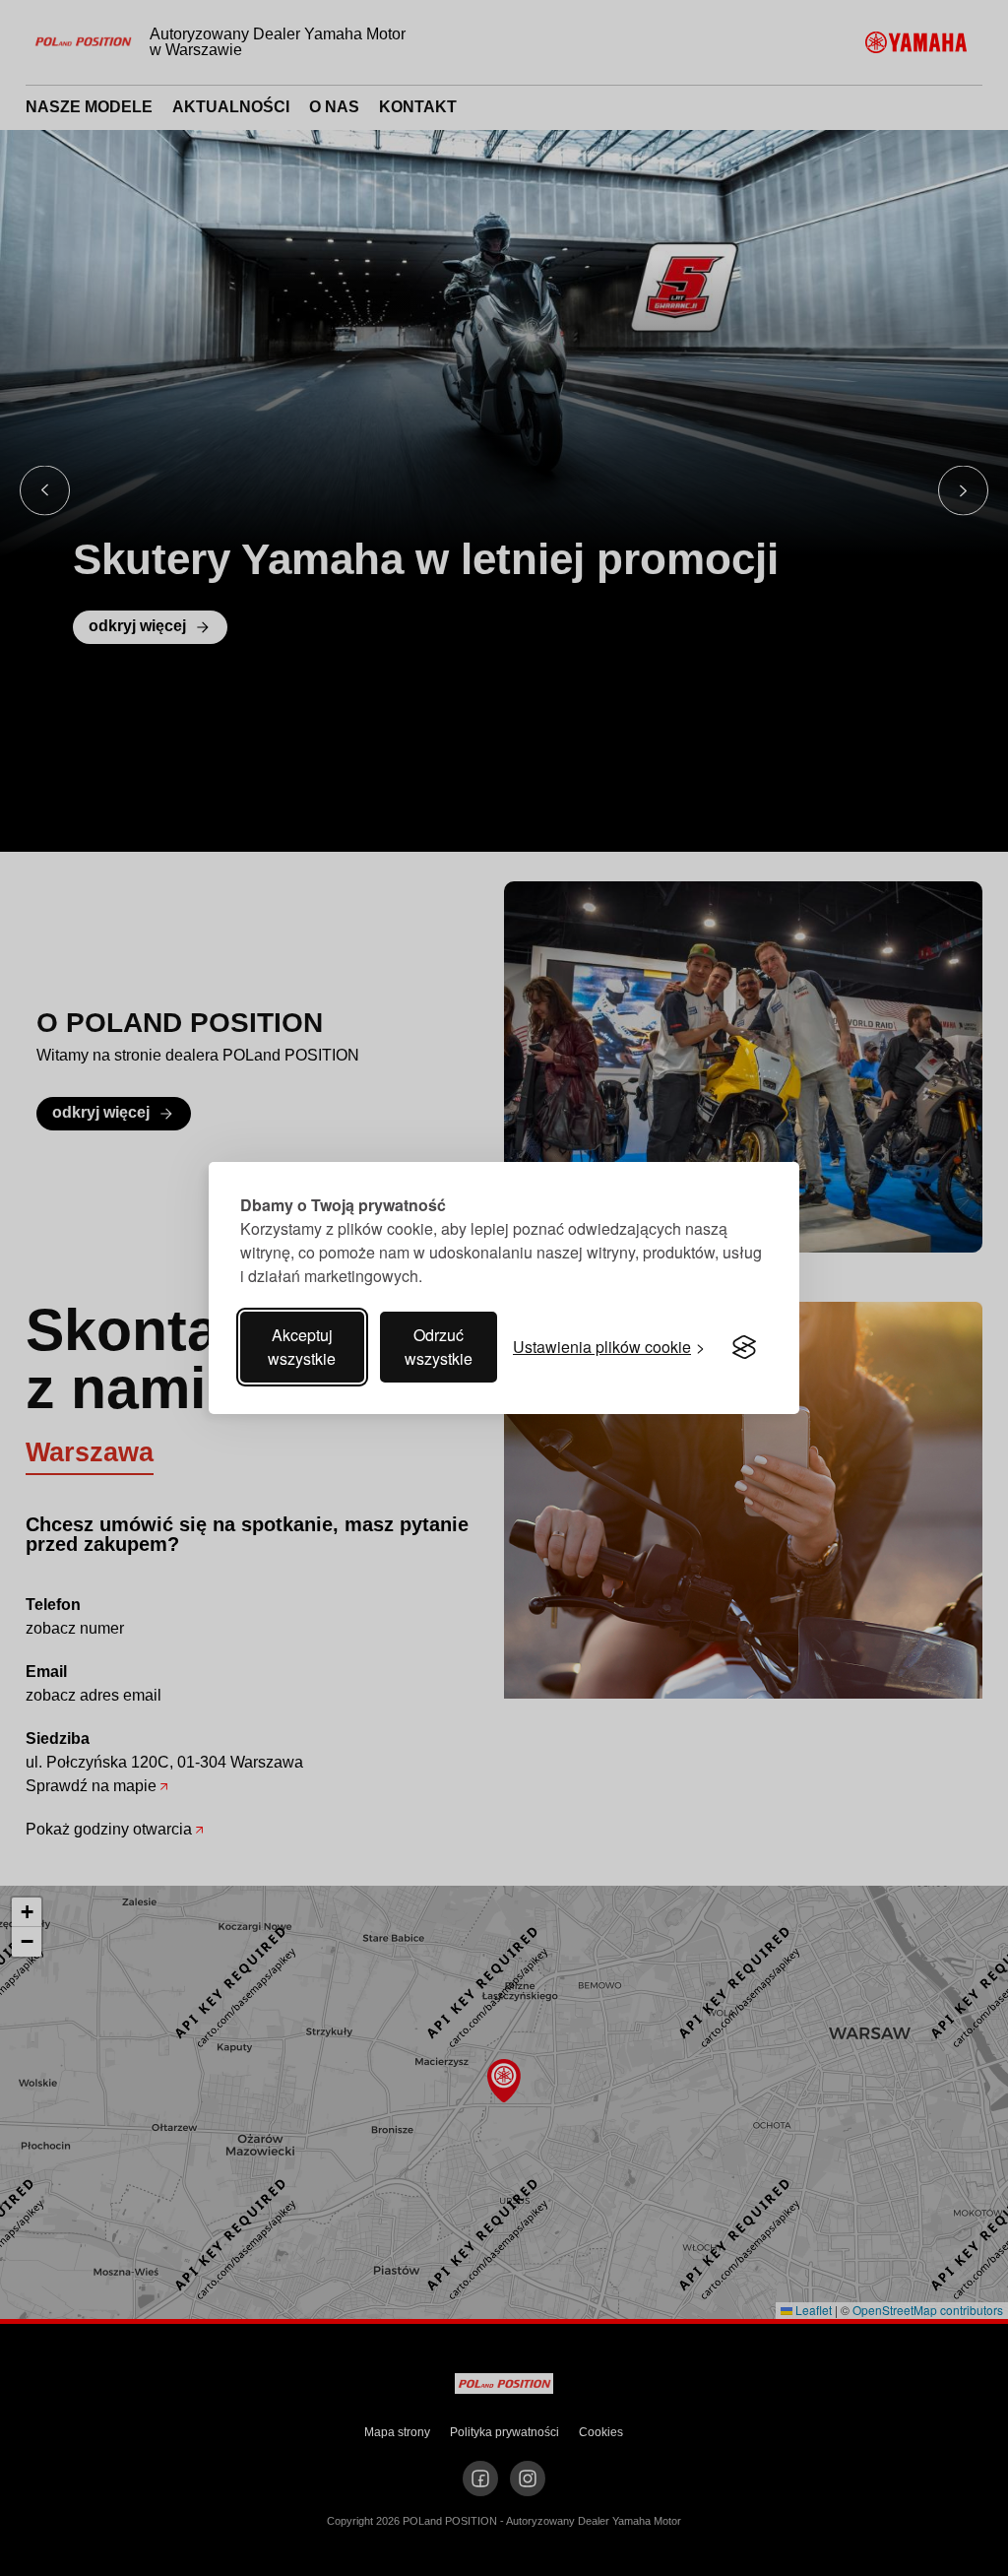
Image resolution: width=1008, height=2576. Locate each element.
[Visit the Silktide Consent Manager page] (744, 1347)
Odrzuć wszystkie (439, 1347)
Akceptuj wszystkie (302, 1347)
